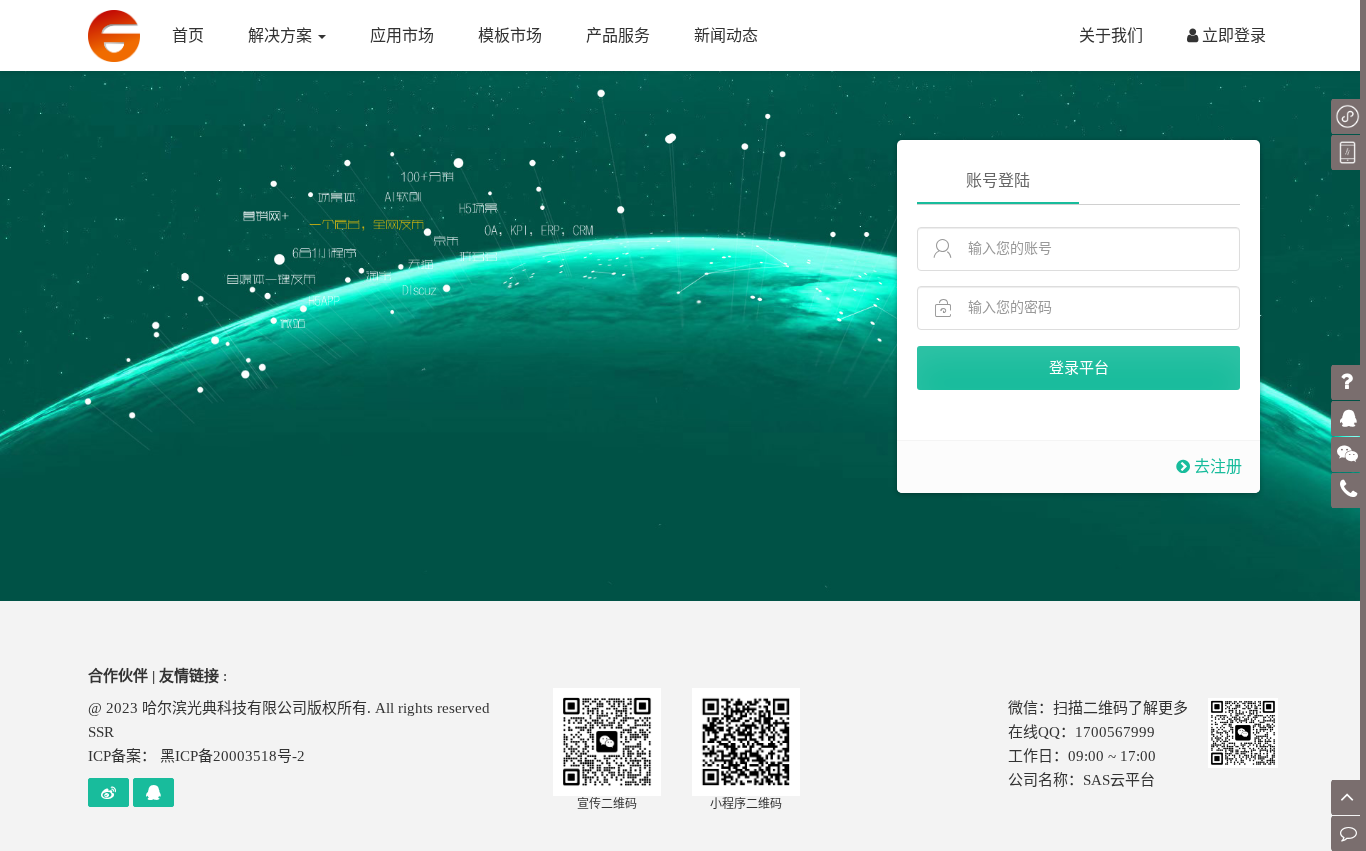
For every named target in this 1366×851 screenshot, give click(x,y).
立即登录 (1232, 35)
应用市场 (402, 35)
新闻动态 (726, 35)
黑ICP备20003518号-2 (232, 756)
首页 (188, 35)
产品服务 (618, 35)
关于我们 (1111, 35)
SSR (101, 732)
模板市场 (510, 35)
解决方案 (282, 35)
